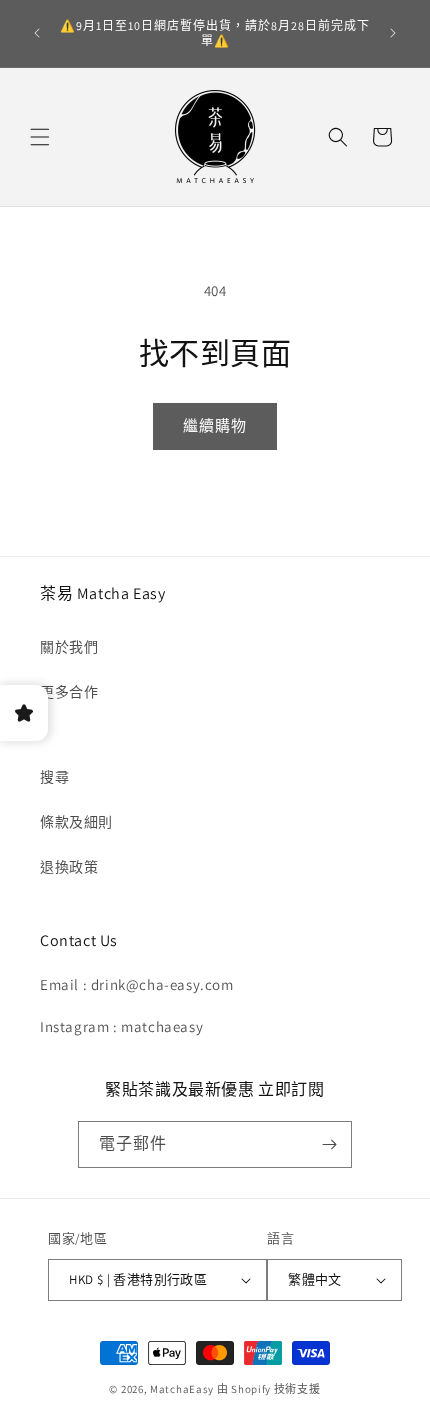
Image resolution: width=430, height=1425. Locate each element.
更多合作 (69, 692)
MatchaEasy (182, 1389)
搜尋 (54, 777)
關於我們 (69, 647)
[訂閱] (329, 1144)
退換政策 (69, 867)
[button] (40, 137)
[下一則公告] (393, 33)
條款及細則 (76, 822)
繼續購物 (215, 425)
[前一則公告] (37, 33)
